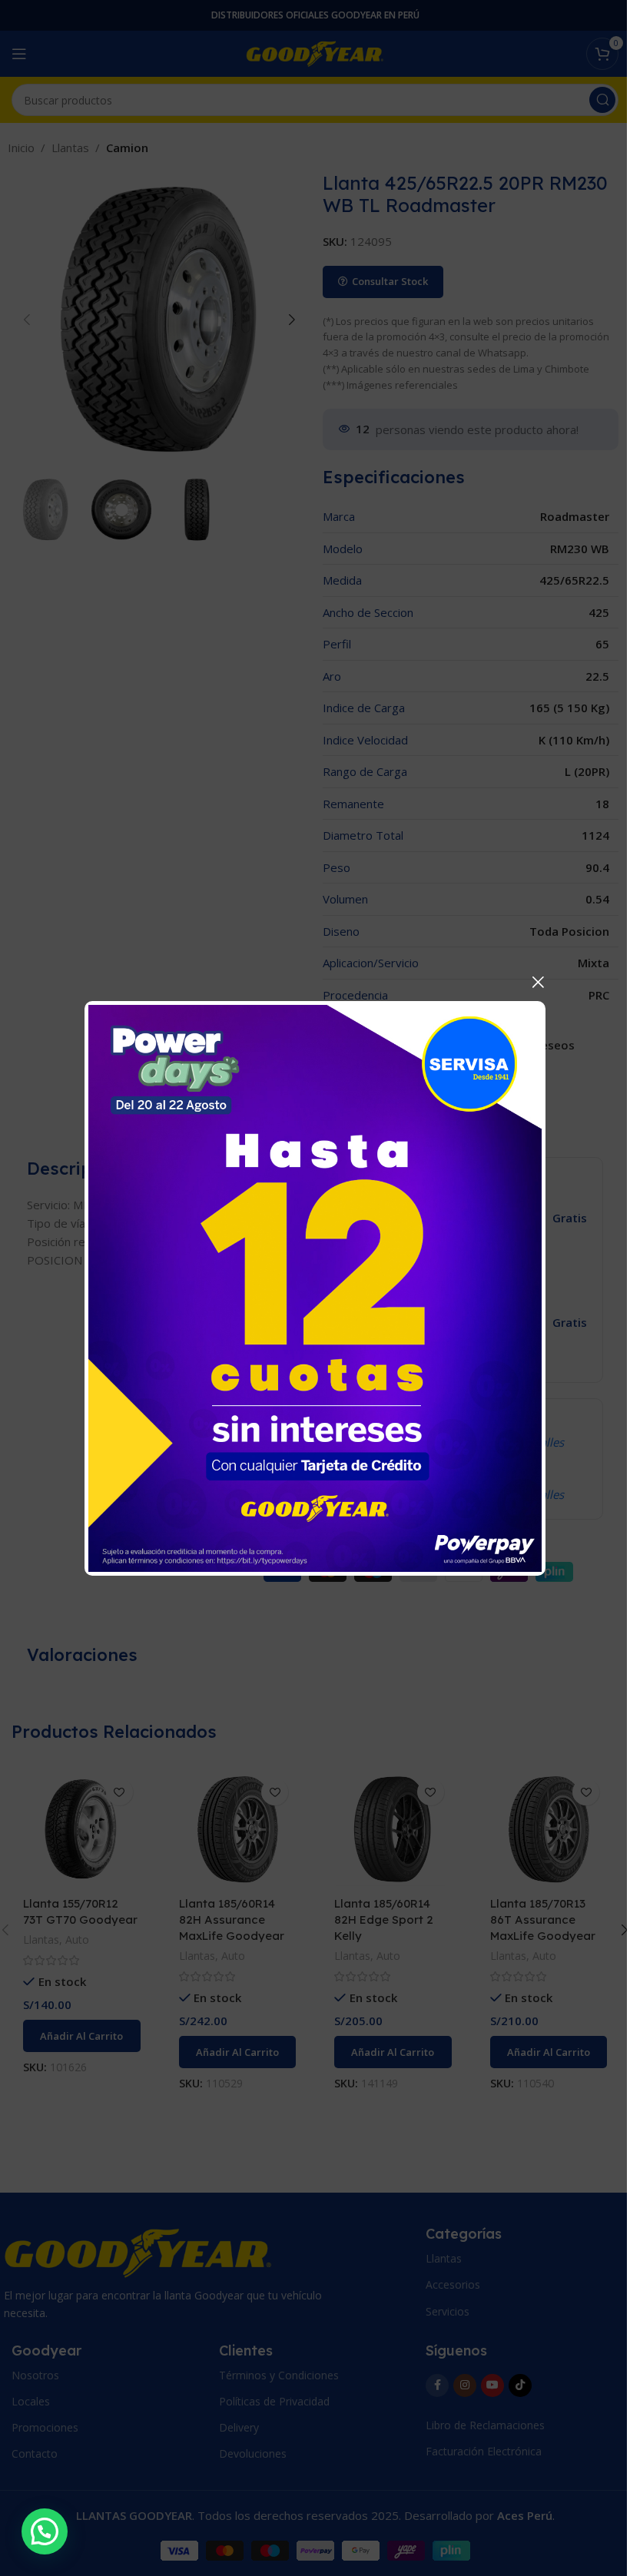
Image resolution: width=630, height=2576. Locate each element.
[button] (45, 2531)
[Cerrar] (538, 982)
